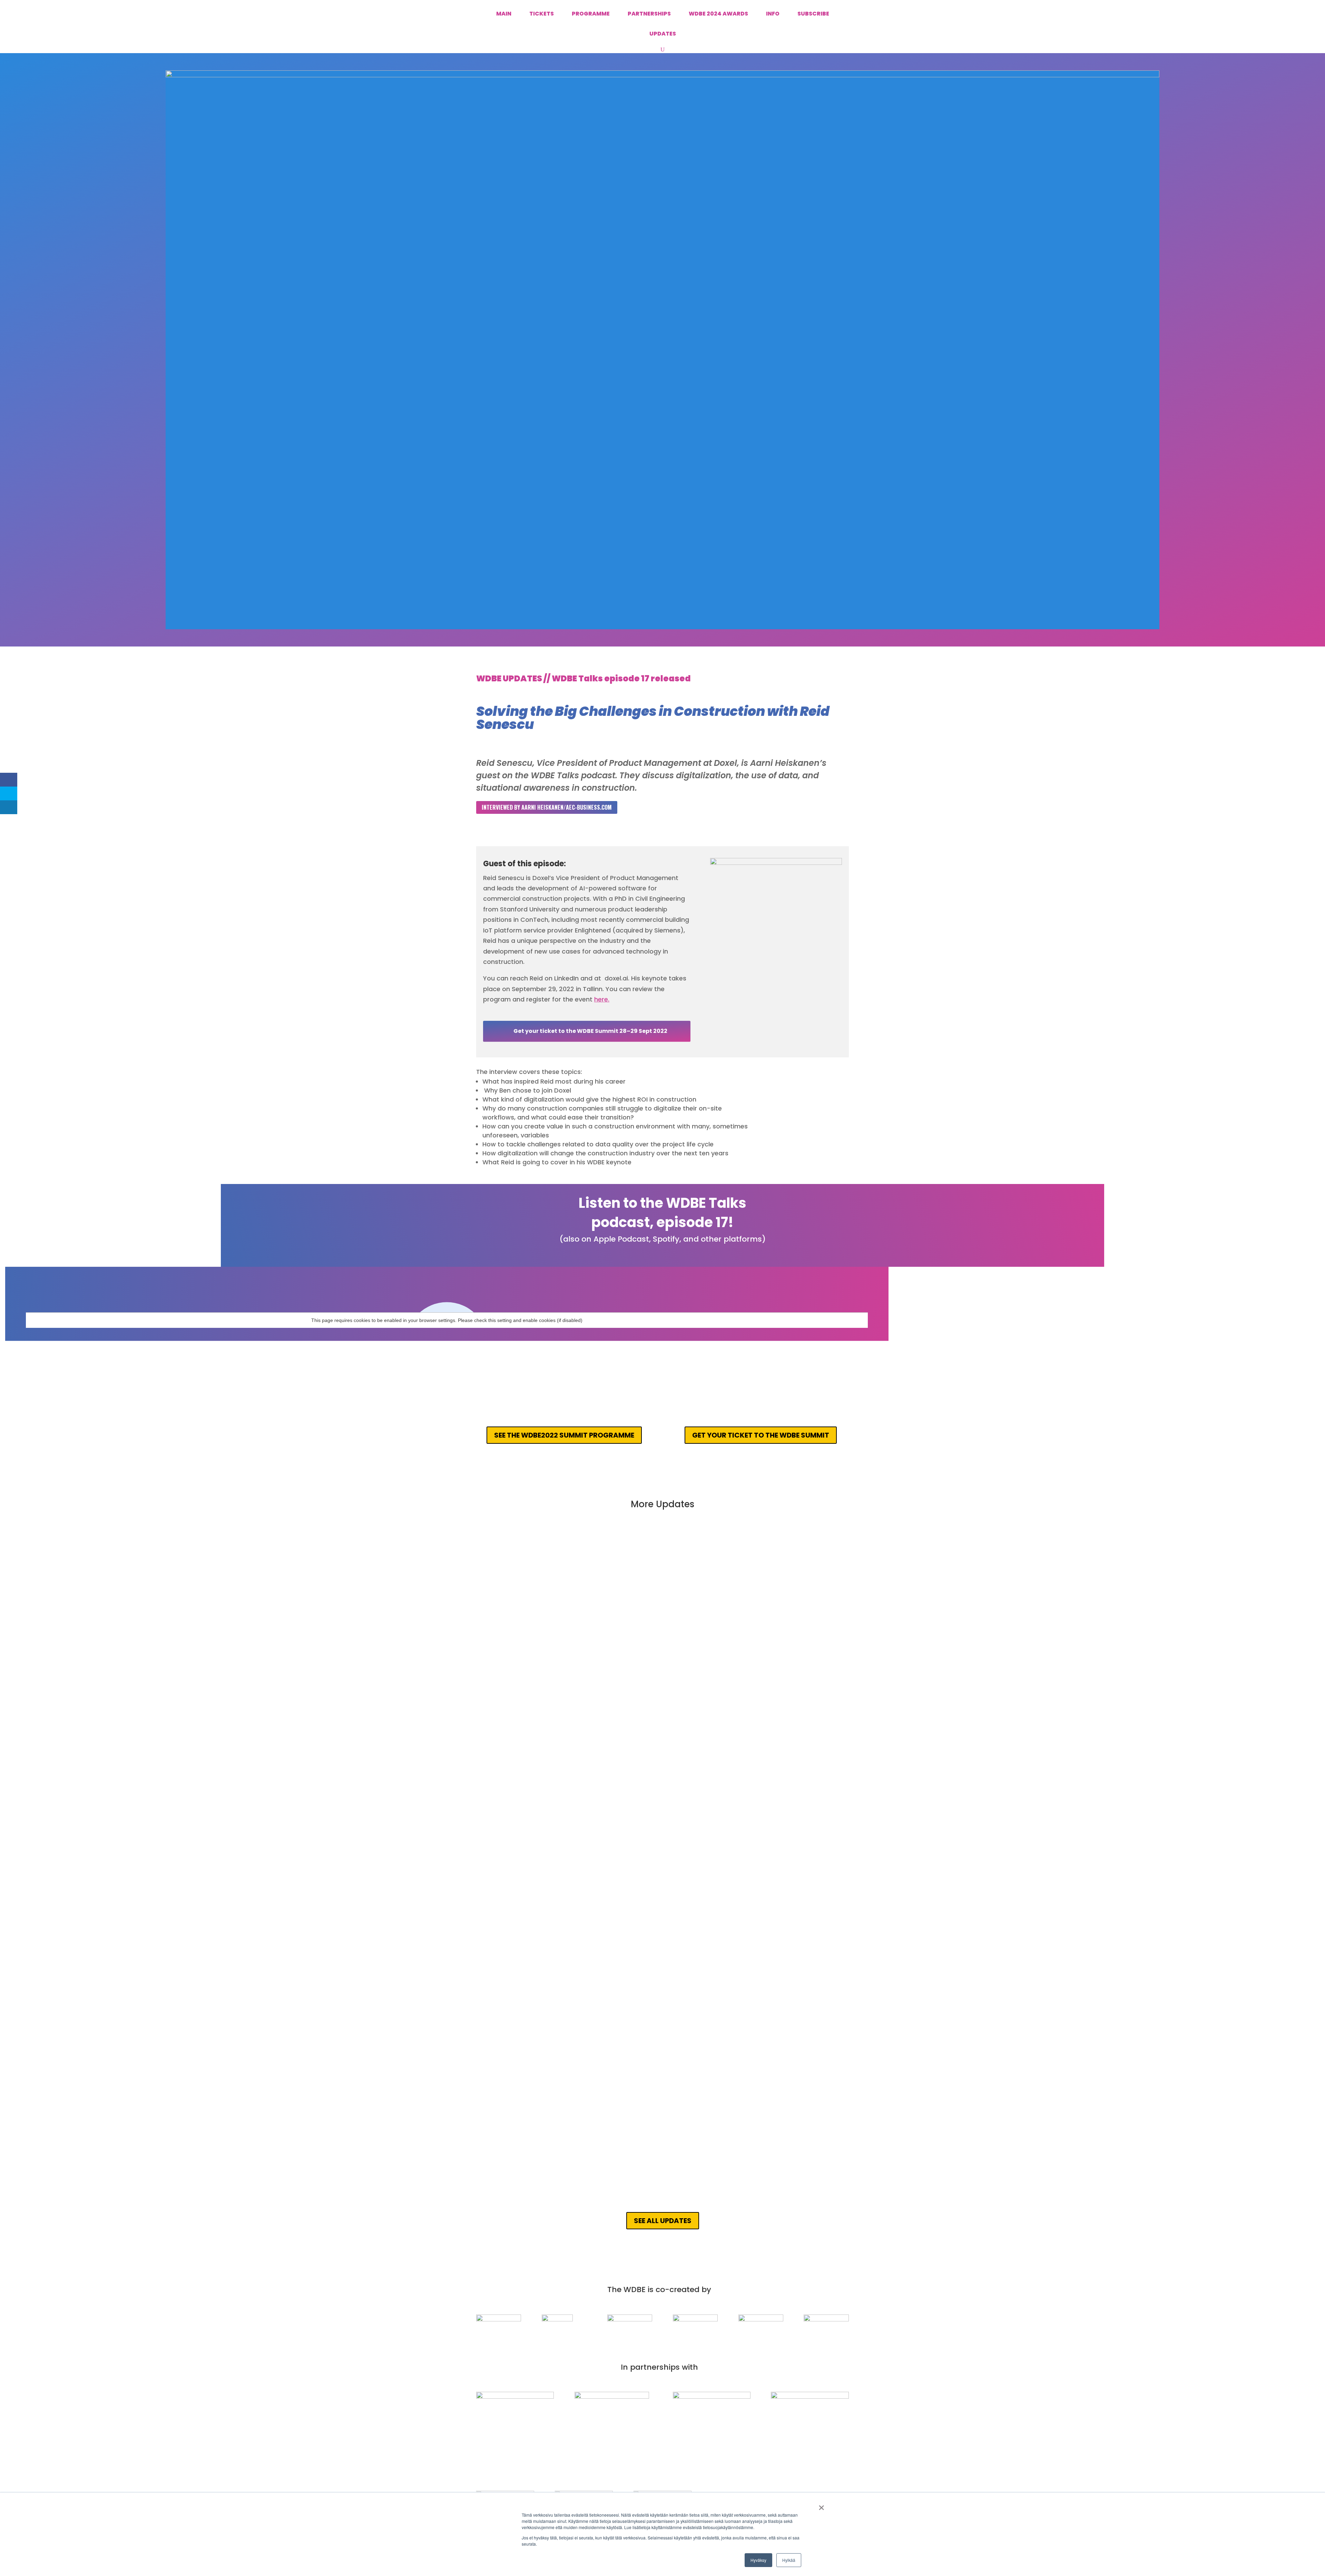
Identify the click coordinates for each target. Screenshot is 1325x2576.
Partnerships (649, 14)
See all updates (663, 2221)
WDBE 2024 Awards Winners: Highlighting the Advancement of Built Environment (607, 1565)
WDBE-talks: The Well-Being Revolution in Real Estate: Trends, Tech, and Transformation (619, 1672)
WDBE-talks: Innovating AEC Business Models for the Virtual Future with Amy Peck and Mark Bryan (634, 1876)
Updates (663, 34)
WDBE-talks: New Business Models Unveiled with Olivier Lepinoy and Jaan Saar (603, 2097)
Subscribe (813, 14)
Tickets (542, 14)
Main (504, 14)
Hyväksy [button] (758, 2560)
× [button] (821, 2505)
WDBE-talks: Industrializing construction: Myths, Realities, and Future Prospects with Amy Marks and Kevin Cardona (661, 1780)
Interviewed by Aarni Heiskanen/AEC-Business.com (547, 807)
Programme (591, 14)
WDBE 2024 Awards (718, 14)
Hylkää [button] (789, 2560)
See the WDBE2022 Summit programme (564, 1435)
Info (773, 14)
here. (602, 999)
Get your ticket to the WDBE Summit (761, 1435)
